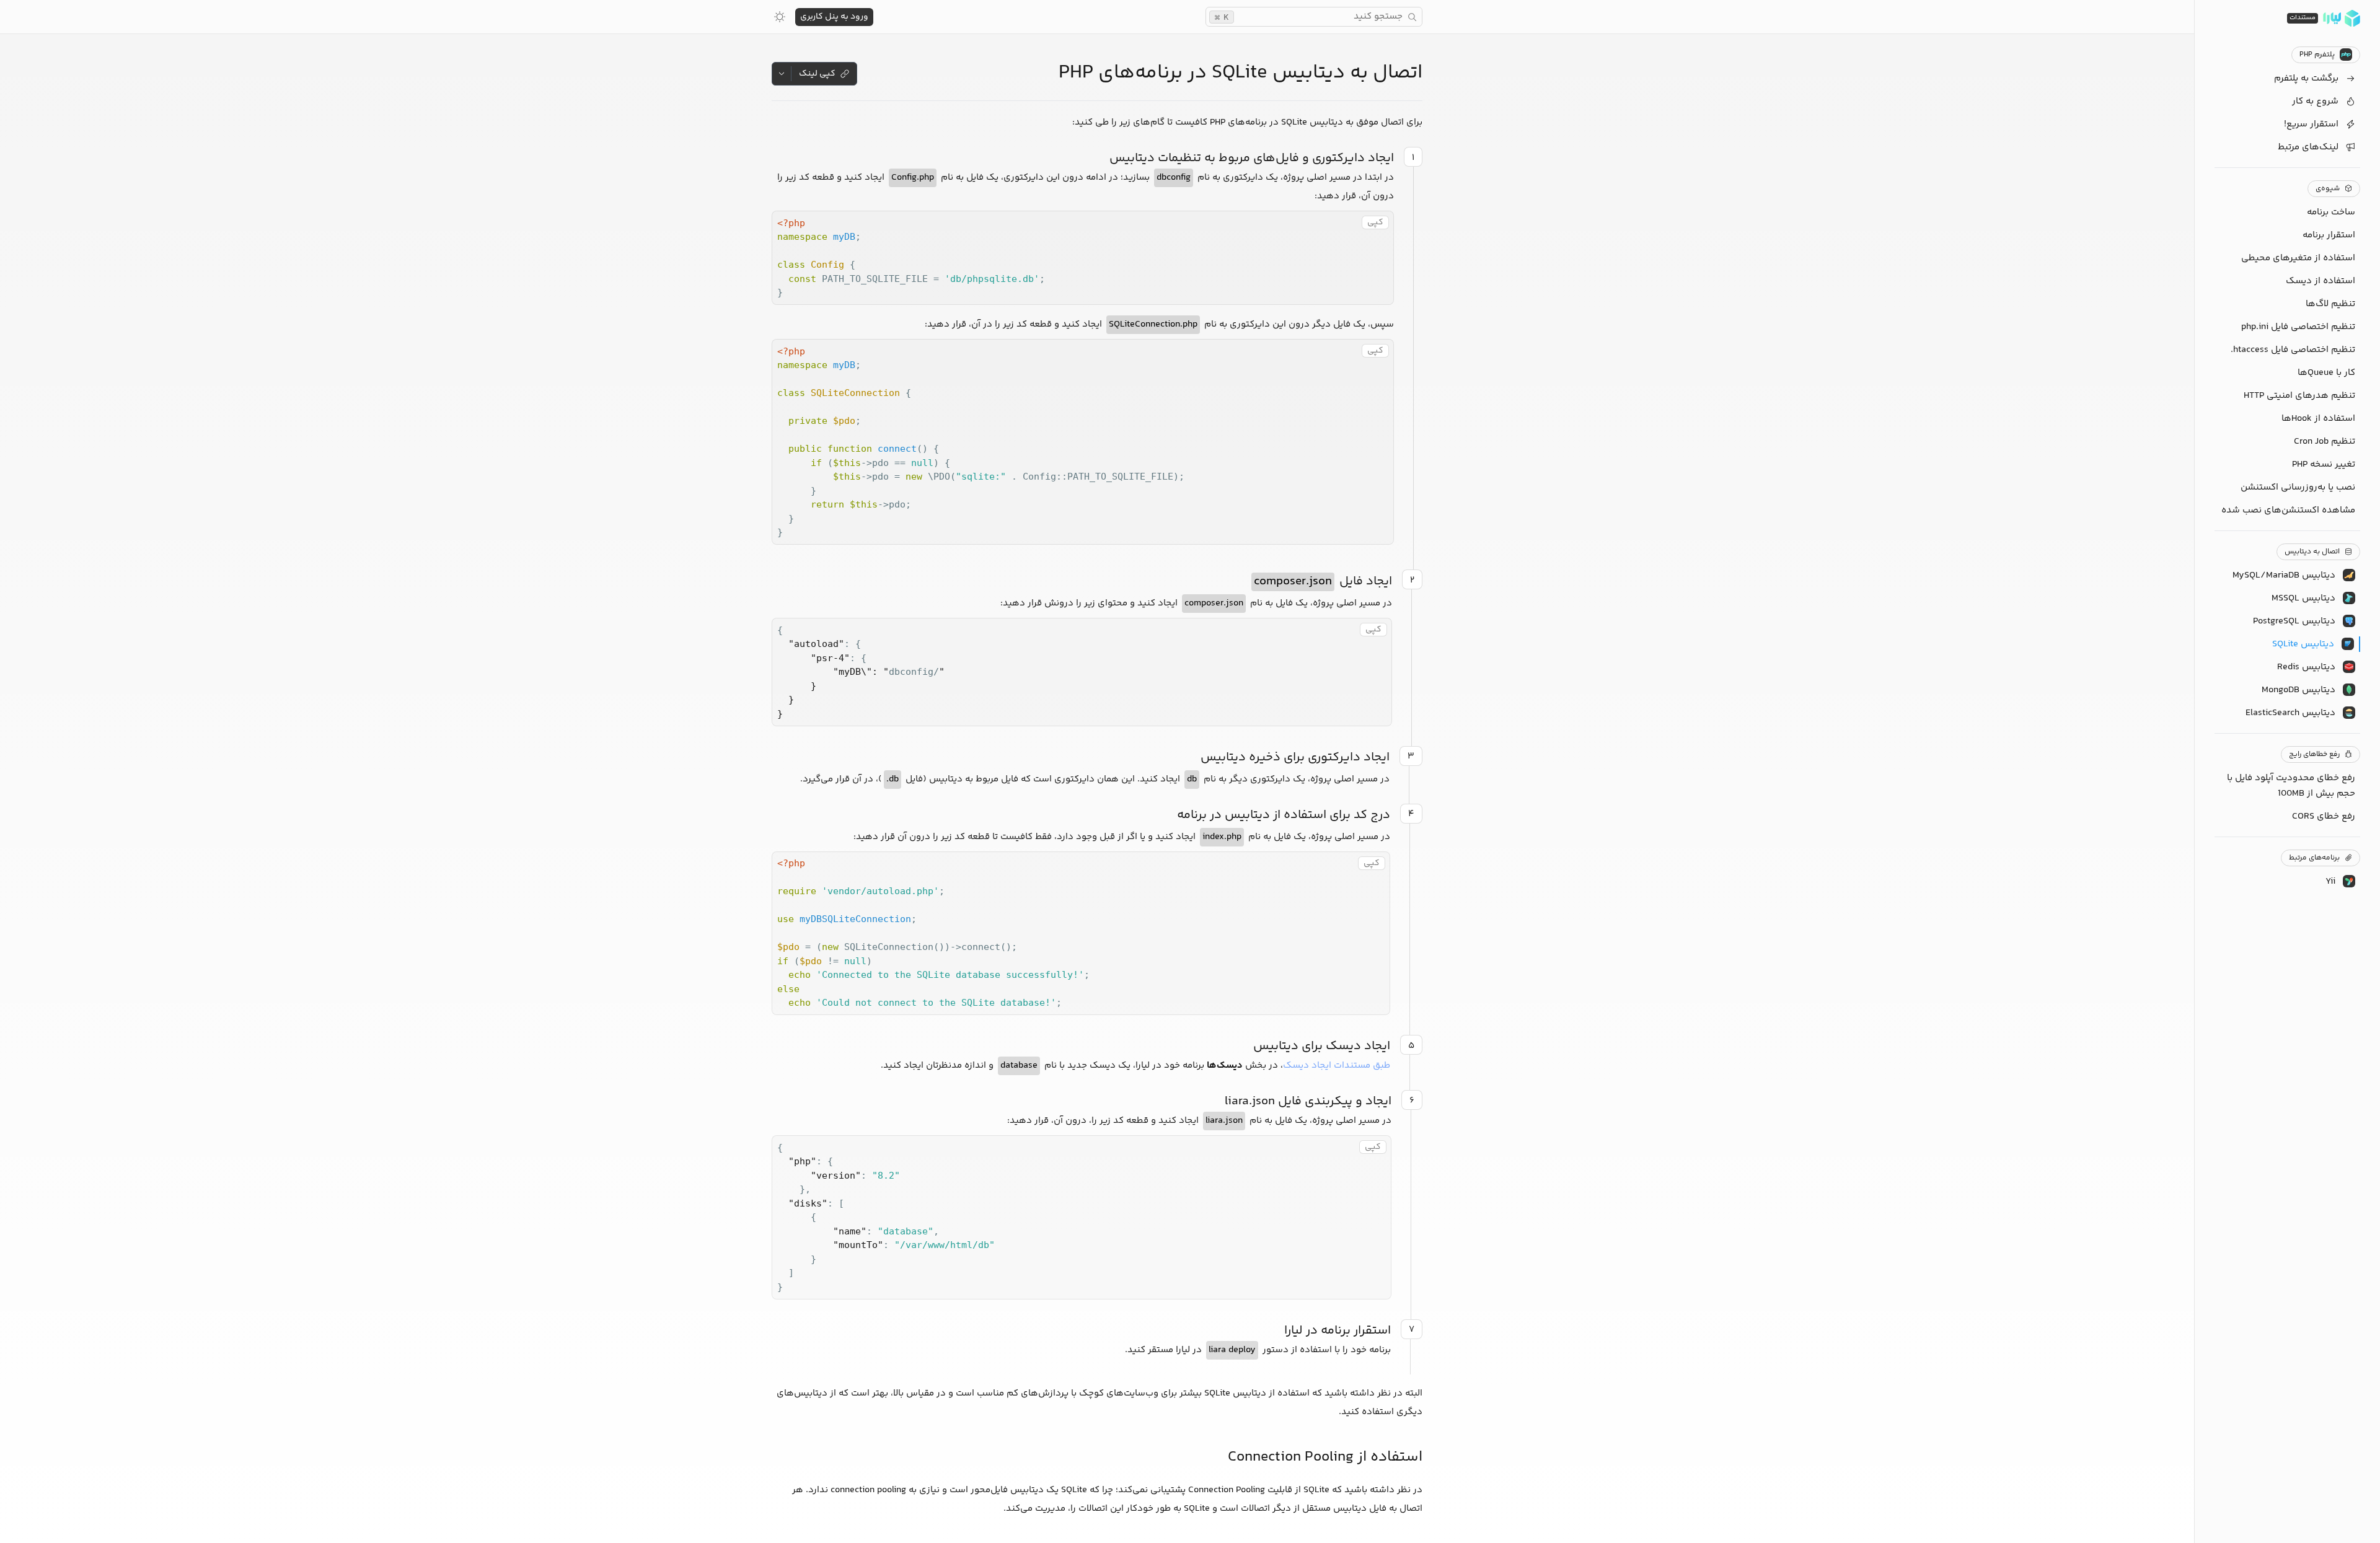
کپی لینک (817, 74)
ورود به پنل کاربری (834, 17)
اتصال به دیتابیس (2312, 552)
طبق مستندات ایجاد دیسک (1337, 1066)
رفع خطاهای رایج (2314, 754)
